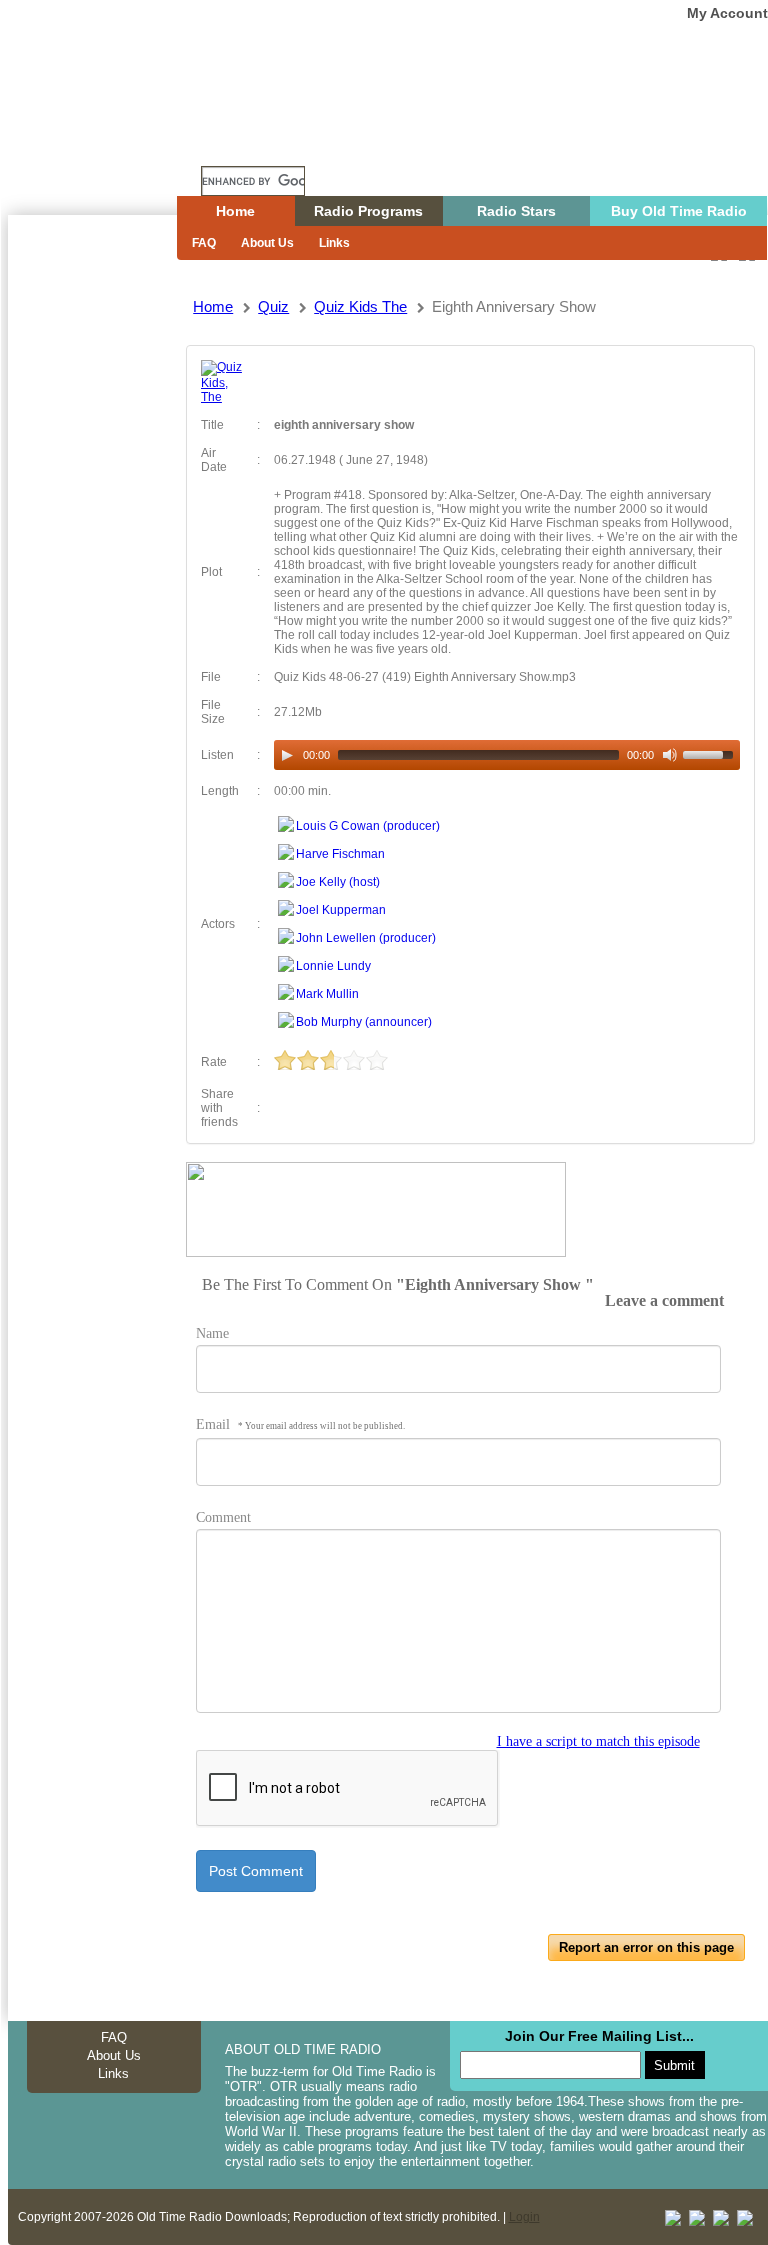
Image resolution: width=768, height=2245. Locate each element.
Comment (223, 1517)
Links (334, 243)
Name (212, 1333)
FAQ (204, 243)
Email (300, 1424)
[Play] (287, 755)
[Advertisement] (92, 575)
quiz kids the (360, 306)
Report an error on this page (646, 1947)
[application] (506, 755)
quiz (273, 306)
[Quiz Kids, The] (222, 397)
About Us (267, 243)
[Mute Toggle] (670, 755)
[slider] (711, 753)
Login (524, 2217)
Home (107, 143)
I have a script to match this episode (598, 1741)
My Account (727, 13)
